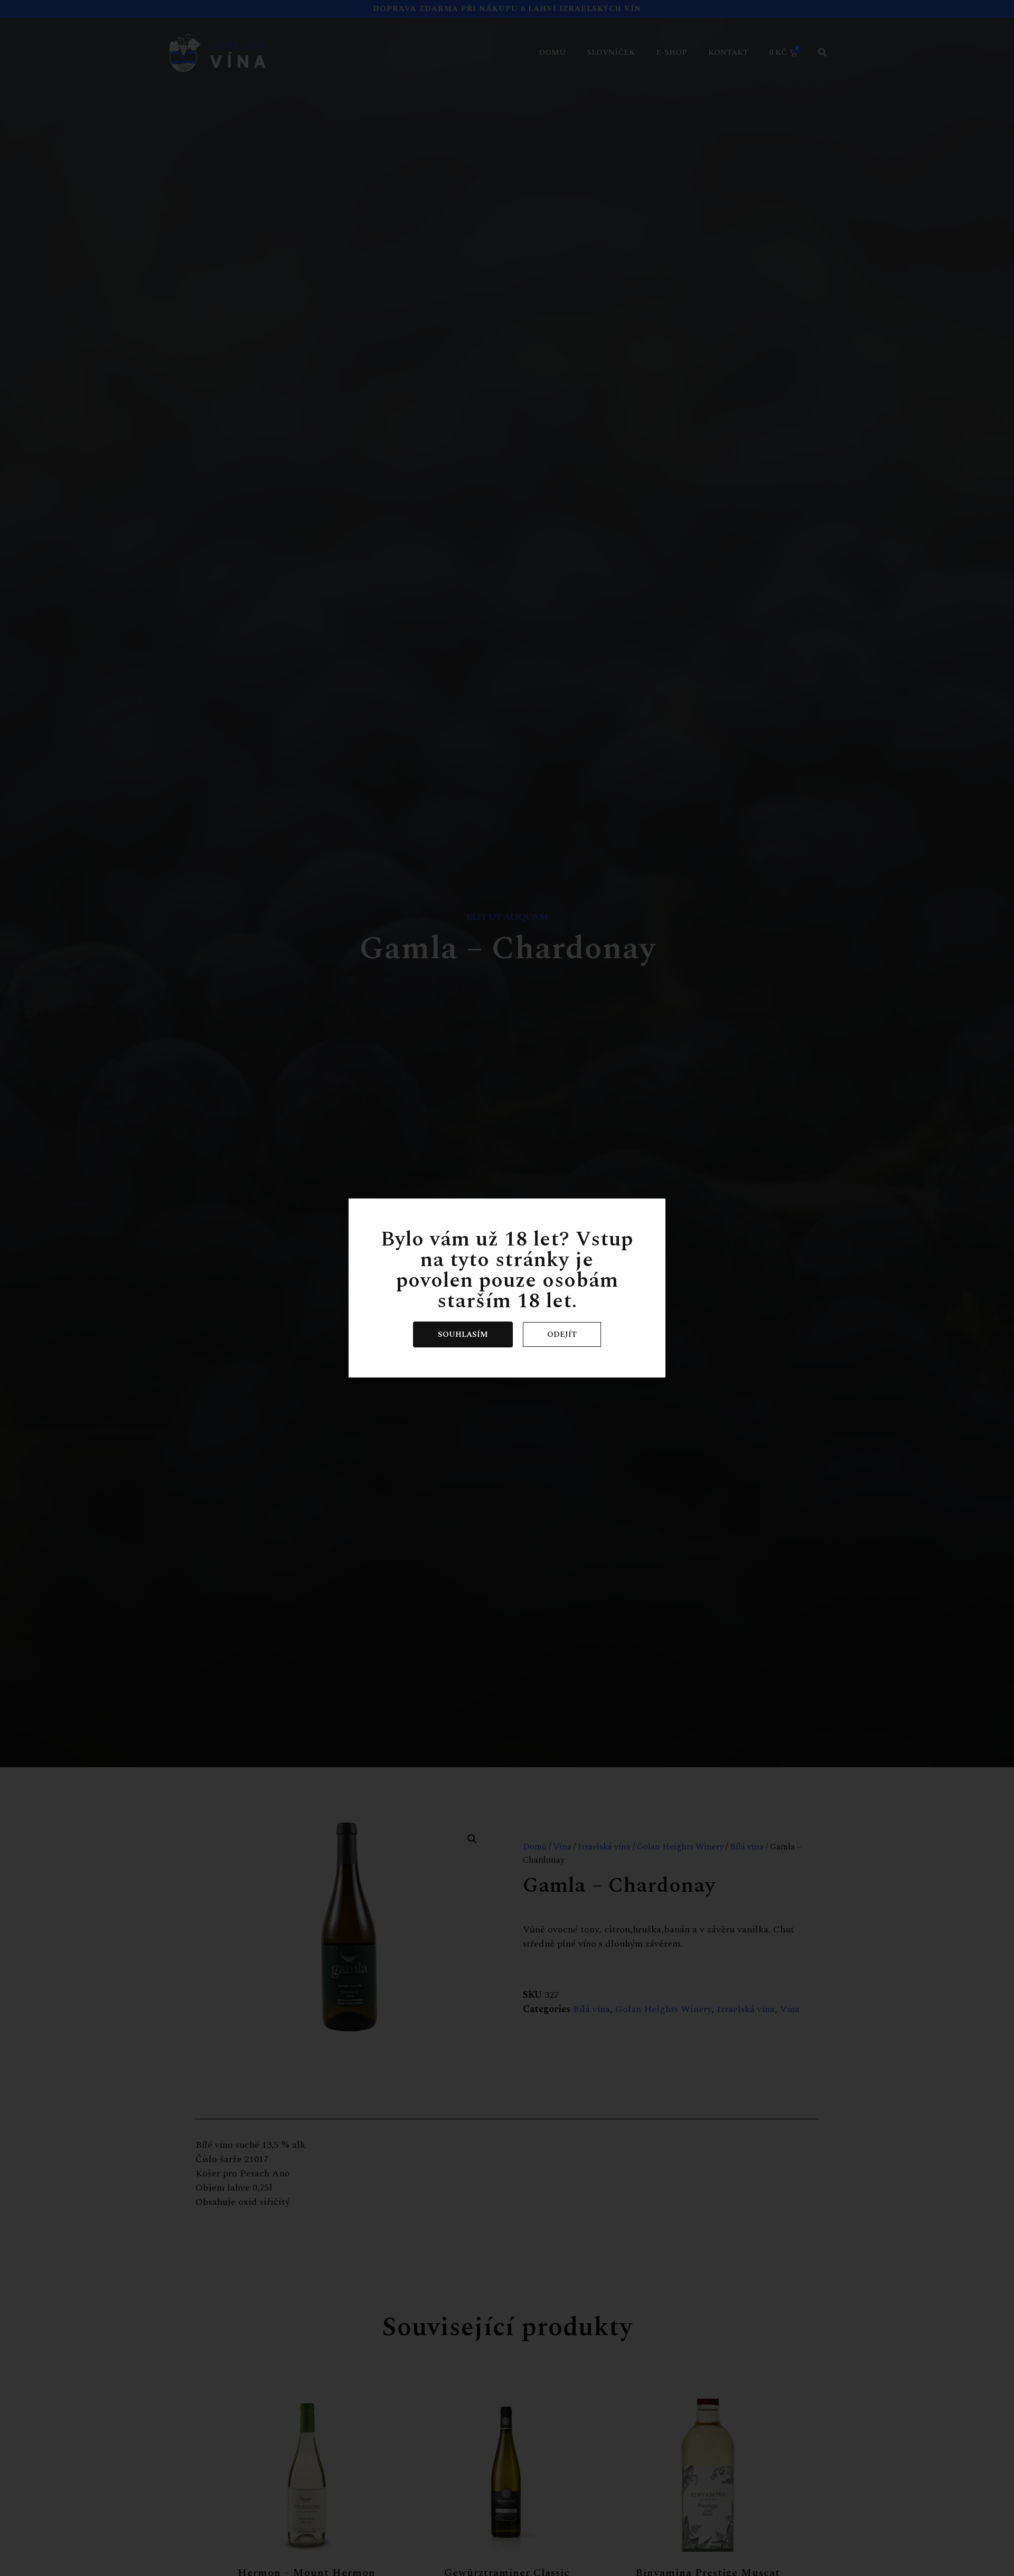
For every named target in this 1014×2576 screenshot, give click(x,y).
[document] (507, 1288)
